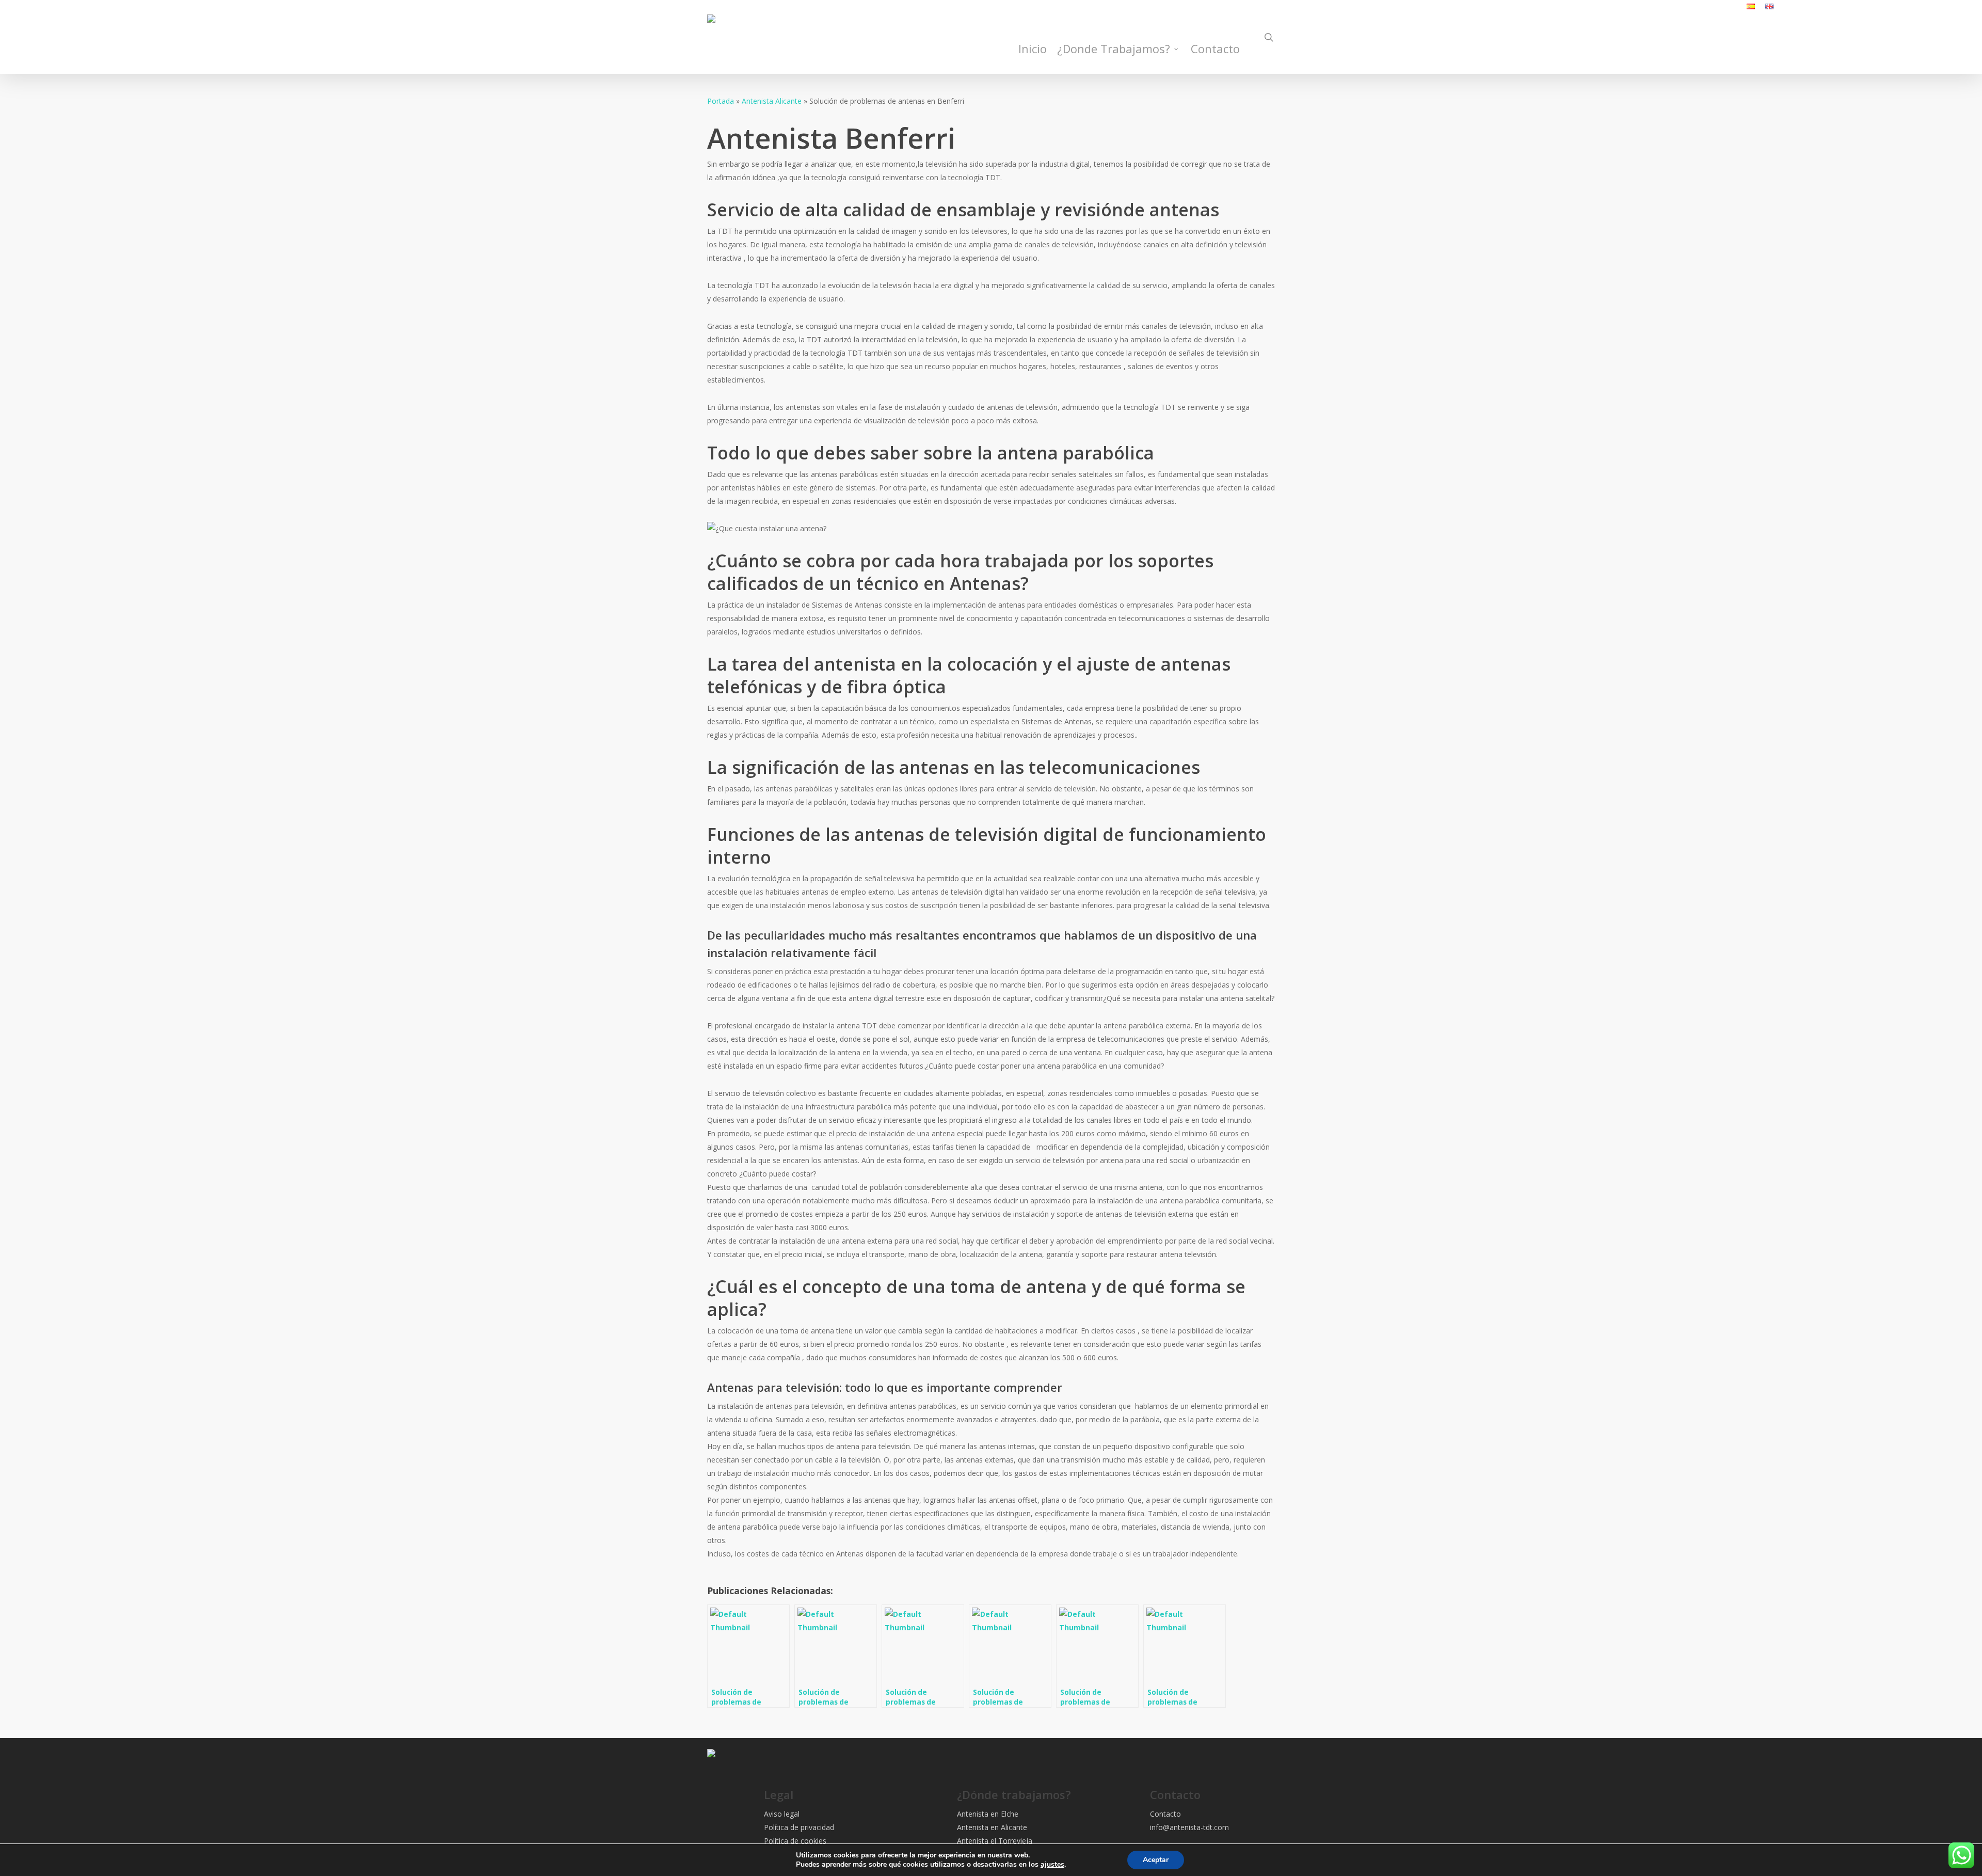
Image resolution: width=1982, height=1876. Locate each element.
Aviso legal (782, 1814)
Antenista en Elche (988, 1814)
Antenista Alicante (772, 101)
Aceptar (1156, 1860)
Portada (721, 101)
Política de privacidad (799, 1827)
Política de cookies (795, 1841)
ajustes (1052, 1865)
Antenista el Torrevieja (995, 1841)
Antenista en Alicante (992, 1827)
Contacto (1165, 1814)
